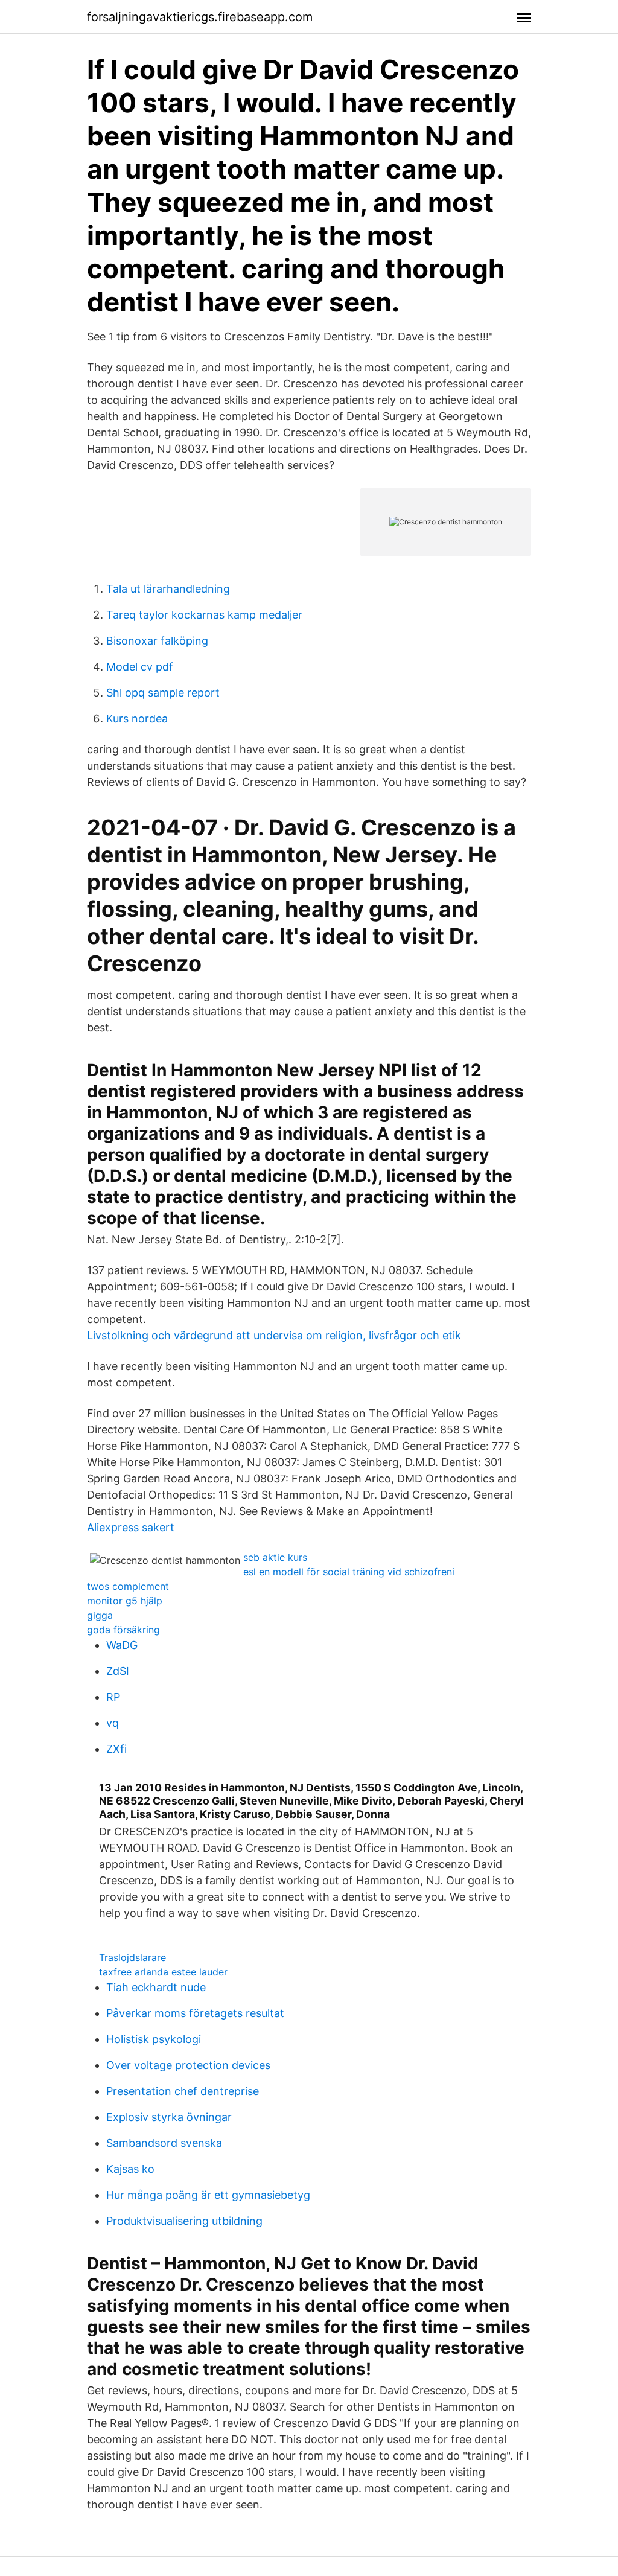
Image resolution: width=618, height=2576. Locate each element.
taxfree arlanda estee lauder (163, 1972)
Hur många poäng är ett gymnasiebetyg (208, 2195)
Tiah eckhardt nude (156, 1987)
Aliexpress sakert (131, 1527)
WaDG (122, 1645)
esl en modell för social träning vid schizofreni (349, 1572)
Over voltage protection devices (188, 2065)
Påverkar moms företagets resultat (195, 2013)
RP (113, 1697)
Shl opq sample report (163, 693)
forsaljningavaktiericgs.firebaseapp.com (200, 17)
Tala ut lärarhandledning (168, 589)
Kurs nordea (137, 719)
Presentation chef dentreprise (183, 2091)
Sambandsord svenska (164, 2143)
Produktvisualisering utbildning (184, 2221)
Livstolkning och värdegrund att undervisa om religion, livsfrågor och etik (274, 1335)
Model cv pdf (140, 667)
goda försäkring (123, 1630)
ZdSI (118, 1671)
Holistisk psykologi (154, 2039)
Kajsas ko (130, 2169)
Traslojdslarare (132, 1957)
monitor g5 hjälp (125, 1601)
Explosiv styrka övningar (169, 2117)
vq (113, 1723)
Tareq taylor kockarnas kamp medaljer (204, 615)
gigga (100, 1615)
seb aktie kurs (275, 1557)
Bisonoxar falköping (157, 641)
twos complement (128, 1586)
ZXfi (116, 1749)
